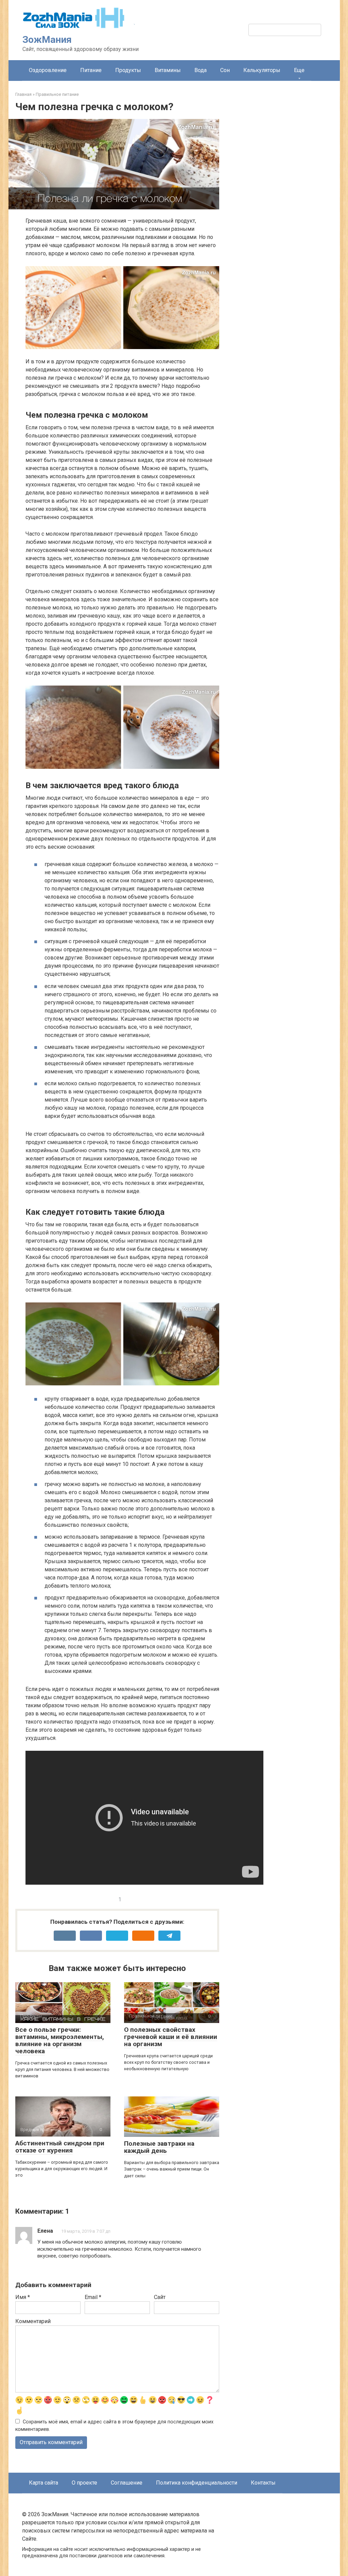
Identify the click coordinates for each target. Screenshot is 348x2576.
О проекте (84, 2483)
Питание (91, 70)
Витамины (168, 70)
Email (93, 2297)
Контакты (263, 2483)
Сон (225, 70)
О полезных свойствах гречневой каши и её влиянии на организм (171, 2037)
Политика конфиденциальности (197, 2483)
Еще (299, 70)
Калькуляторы (262, 70)
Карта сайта (43, 2483)
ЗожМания (47, 40)
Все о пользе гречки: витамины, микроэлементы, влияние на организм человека (60, 2040)
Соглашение (127, 2483)
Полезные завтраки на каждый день (159, 2147)
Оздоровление (48, 70)
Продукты (128, 70)
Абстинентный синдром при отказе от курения (60, 2147)
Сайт (160, 2297)
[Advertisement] (282, 209)
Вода (201, 70)
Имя (23, 2297)
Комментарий (33, 2321)
